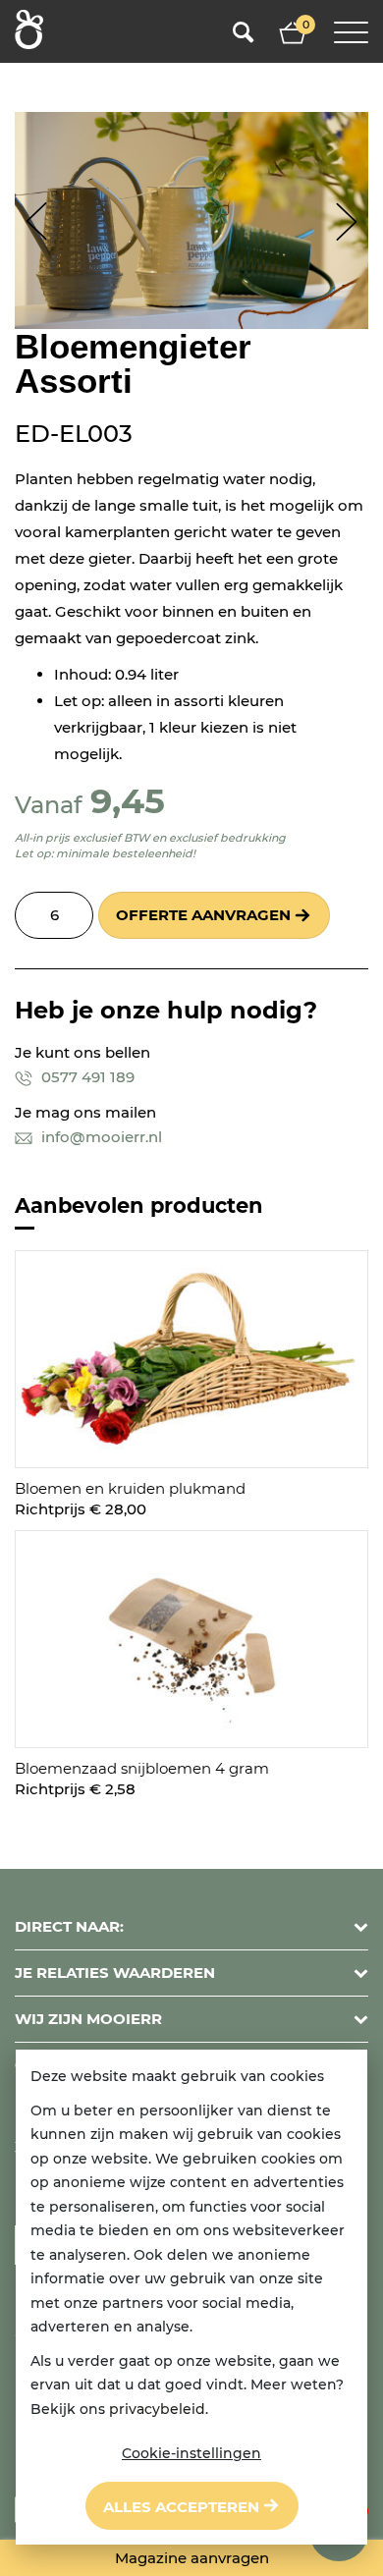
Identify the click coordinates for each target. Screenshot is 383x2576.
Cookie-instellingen (191, 2453)
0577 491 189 (86, 1077)
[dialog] (191, 2297)
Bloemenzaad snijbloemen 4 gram (142, 1768)
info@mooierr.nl (100, 1137)
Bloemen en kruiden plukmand (130, 1488)
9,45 (128, 801)
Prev (37, 221)
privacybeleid (157, 2409)
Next (346, 221)
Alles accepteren (181, 2507)
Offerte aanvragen (203, 915)
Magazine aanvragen (192, 2558)
